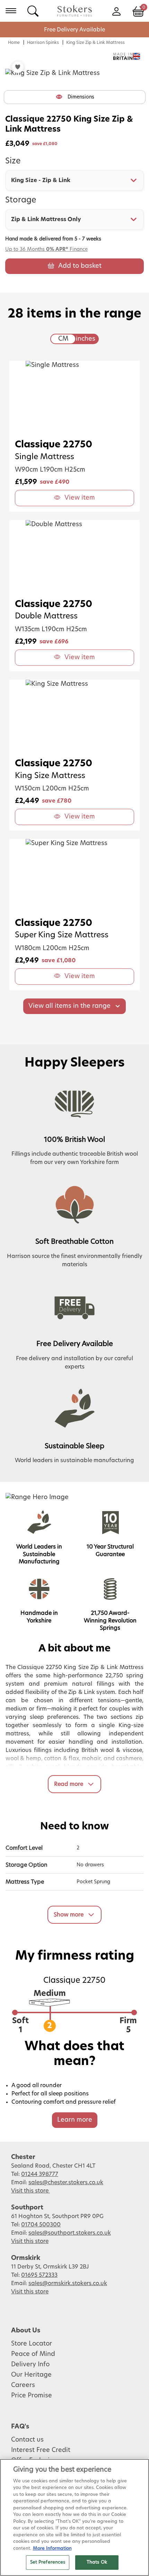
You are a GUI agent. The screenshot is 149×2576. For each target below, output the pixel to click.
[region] (74, 2517)
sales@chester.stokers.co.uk (66, 2182)
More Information (52, 2549)
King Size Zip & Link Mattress (95, 42)
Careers (23, 2385)
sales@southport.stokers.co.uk (70, 2233)
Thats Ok (97, 2562)
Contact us (27, 2440)
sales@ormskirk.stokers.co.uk (68, 2283)
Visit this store (30, 2191)
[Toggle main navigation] (11, 11)
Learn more (75, 2120)
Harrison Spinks (43, 42)
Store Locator (32, 2344)
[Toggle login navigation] (116, 11)
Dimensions (81, 97)
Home (14, 42)
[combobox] (74, 180)
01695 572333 (39, 2275)
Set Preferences (48, 2562)
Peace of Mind (33, 2354)
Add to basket (80, 266)
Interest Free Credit (41, 2450)
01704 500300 (41, 2225)
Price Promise (32, 2396)
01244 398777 (40, 2174)
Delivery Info (30, 2365)
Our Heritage (31, 2375)
